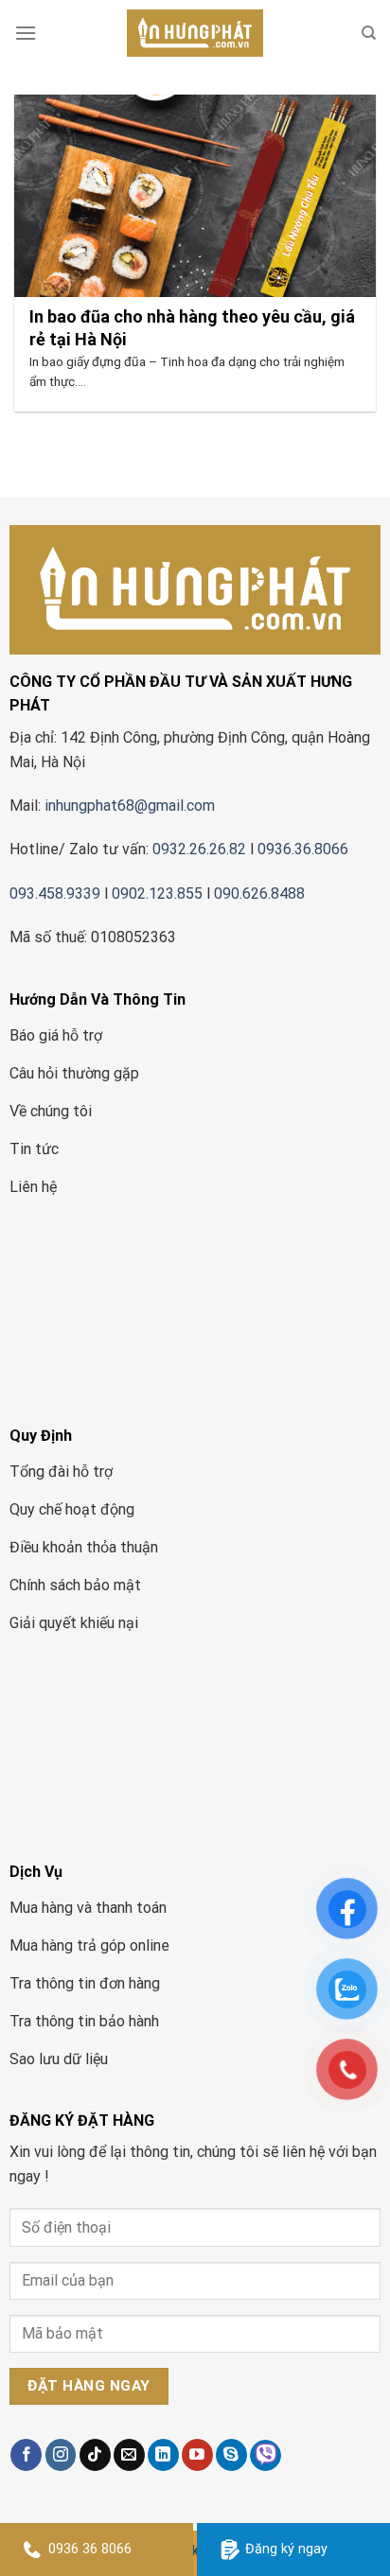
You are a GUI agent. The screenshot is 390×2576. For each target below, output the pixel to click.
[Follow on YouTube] (197, 2455)
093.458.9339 (55, 894)
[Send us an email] (129, 2455)
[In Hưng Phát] (195, 33)
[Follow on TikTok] (95, 2455)
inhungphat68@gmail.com (130, 806)
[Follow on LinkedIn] (163, 2455)
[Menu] (26, 33)
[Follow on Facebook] (26, 2455)
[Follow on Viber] (266, 2455)
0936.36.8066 (305, 849)
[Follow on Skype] (231, 2455)
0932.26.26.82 (199, 849)
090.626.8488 (259, 894)
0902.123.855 (157, 894)
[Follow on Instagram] (61, 2455)
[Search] (369, 33)
